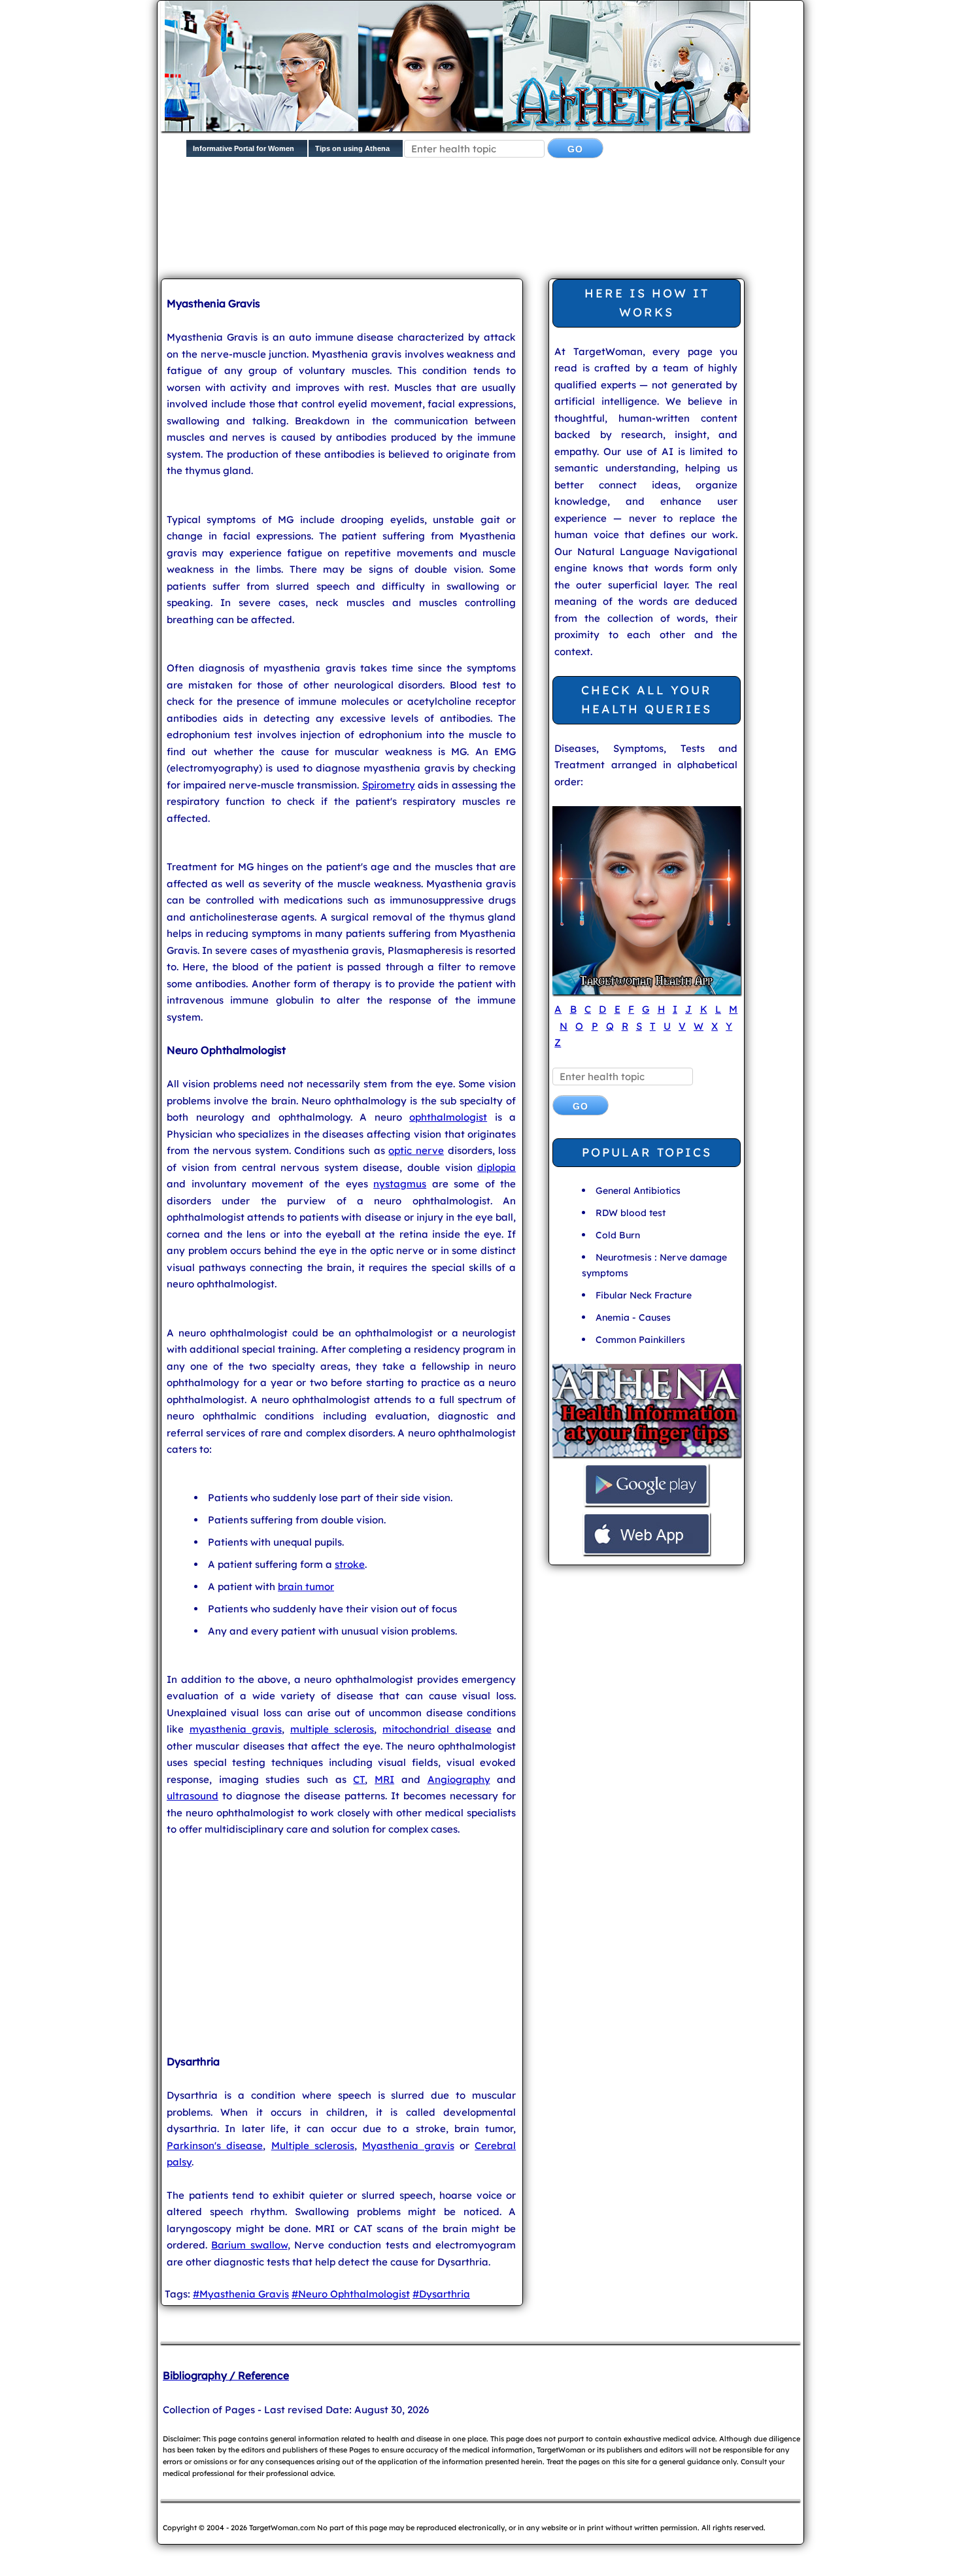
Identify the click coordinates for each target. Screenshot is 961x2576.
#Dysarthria (441, 2294)
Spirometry (389, 785)
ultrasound (193, 1796)
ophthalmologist (448, 1117)
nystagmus (400, 1184)
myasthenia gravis (236, 1729)
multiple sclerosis (332, 1729)
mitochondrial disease (437, 1729)
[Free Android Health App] (647, 1504)
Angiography (459, 1779)
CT (359, 1779)
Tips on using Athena (352, 148)
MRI (384, 1779)
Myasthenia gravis (408, 2145)
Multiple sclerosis (313, 2145)
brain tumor (306, 1586)
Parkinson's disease (215, 2145)
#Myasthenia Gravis (241, 2294)
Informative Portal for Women (244, 148)
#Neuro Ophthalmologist (351, 2294)
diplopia (497, 1167)
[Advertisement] (478, 229)
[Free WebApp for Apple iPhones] (647, 1553)
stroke (350, 1564)
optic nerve (416, 1150)
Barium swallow (249, 2245)
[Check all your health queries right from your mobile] (647, 1455)
